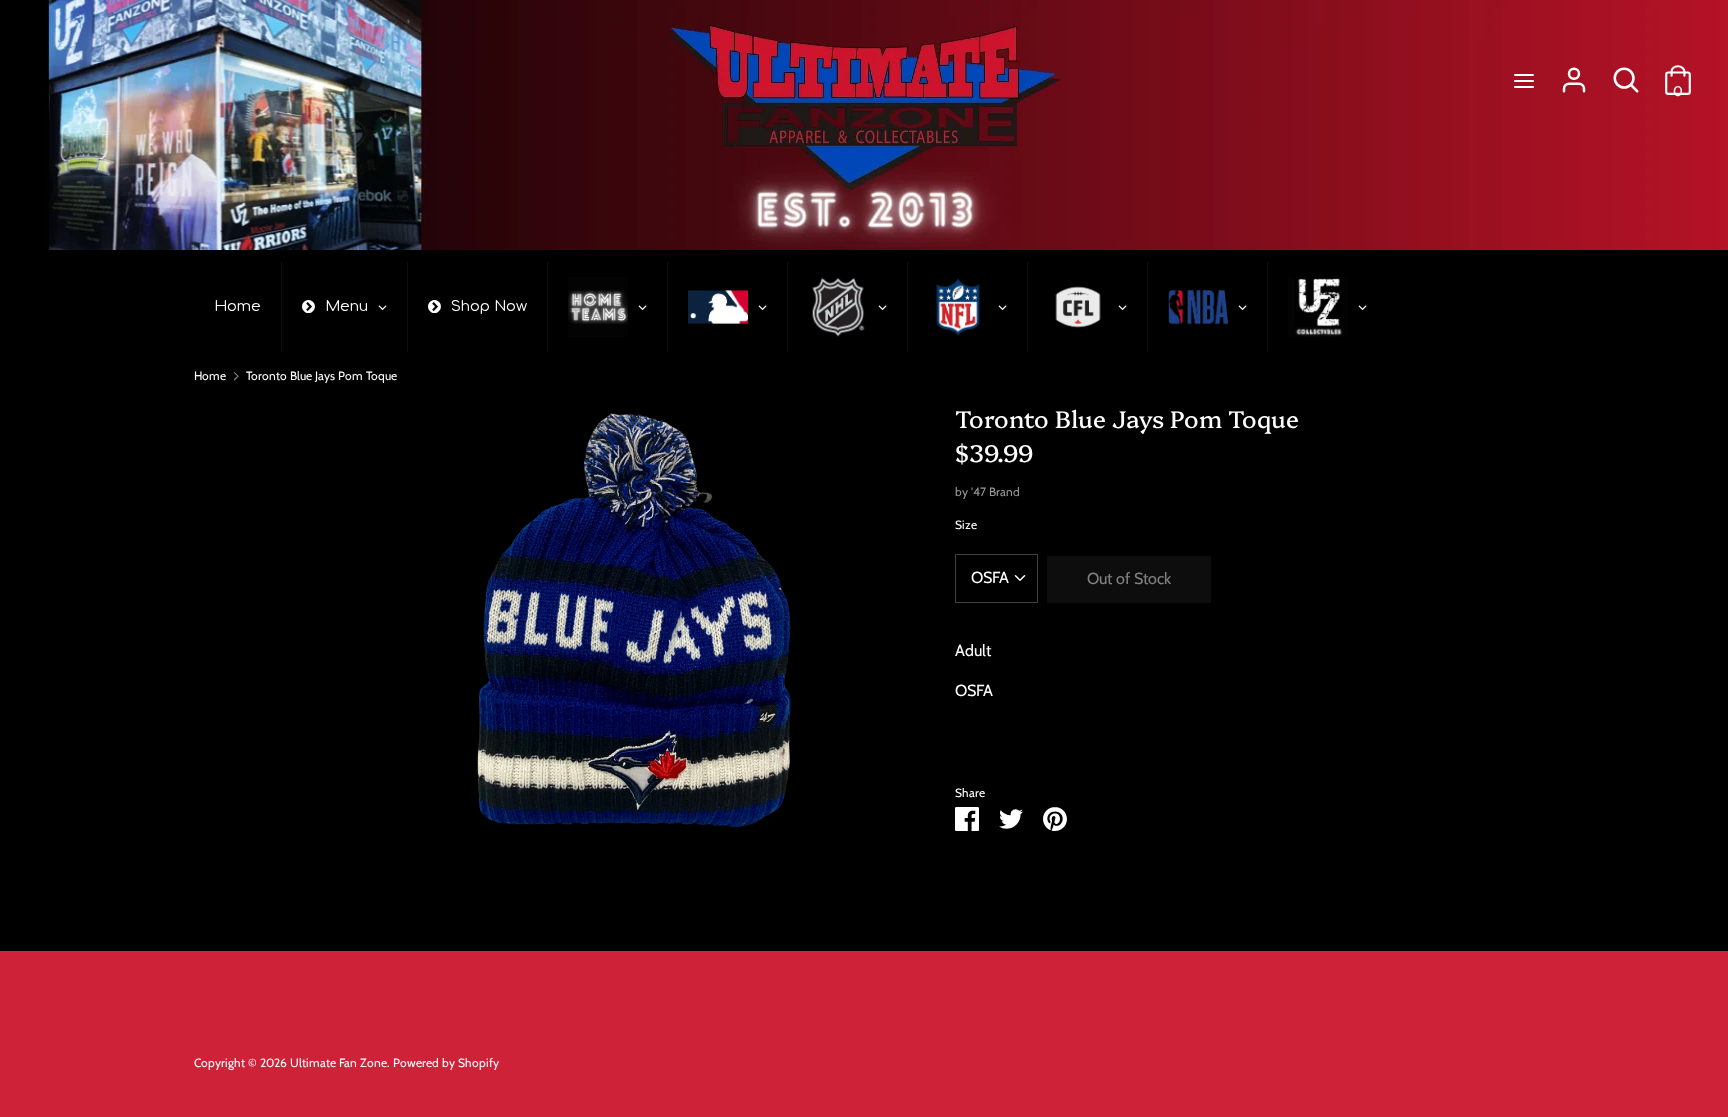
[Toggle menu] (1524, 80)
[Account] (1574, 72)
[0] (1678, 72)
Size (966, 524)
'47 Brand (995, 491)
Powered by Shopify (446, 1062)
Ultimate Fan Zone (338, 1062)
